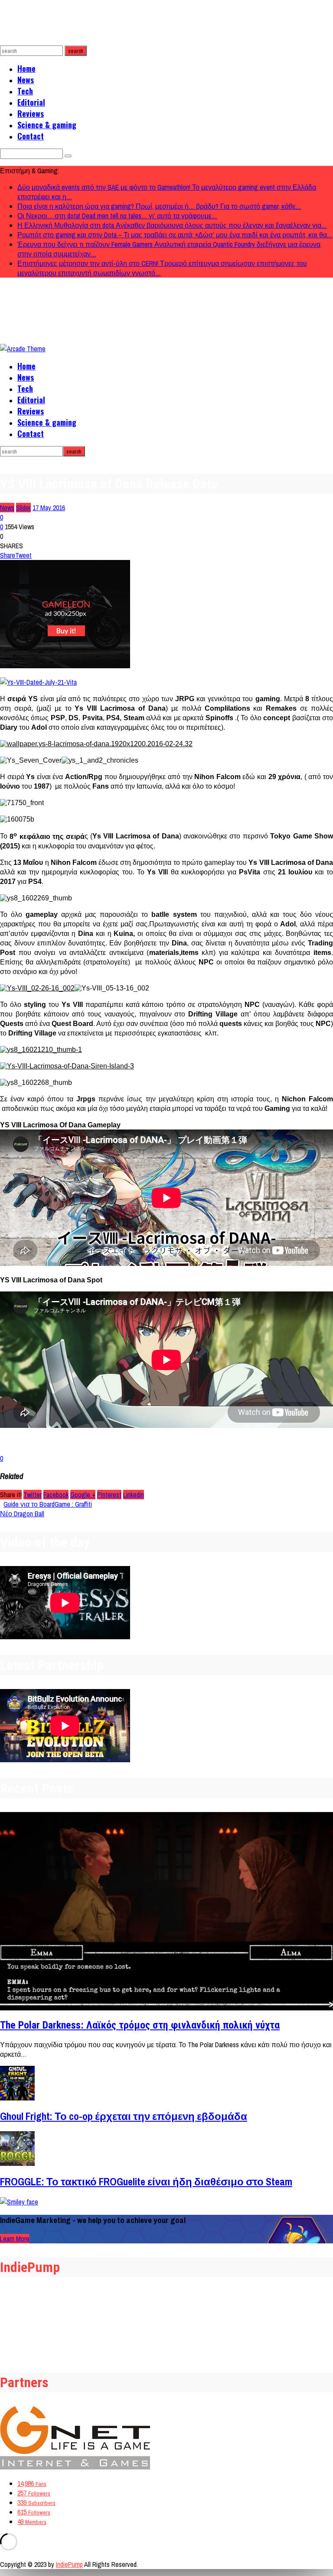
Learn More (15, 2239)
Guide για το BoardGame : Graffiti (48, 1504)
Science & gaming (47, 125)
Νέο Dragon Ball (22, 1514)
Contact (31, 136)
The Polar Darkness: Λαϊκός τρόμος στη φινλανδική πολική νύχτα (140, 2025)
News (26, 80)
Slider (23, 508)
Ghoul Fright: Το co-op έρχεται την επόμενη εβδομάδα (124, 2116)
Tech (25, 91)
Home (26, 68)
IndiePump (69, 2564)
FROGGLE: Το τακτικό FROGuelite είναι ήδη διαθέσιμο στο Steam (146, 2181)
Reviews (31, 113)
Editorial (31, 102)
